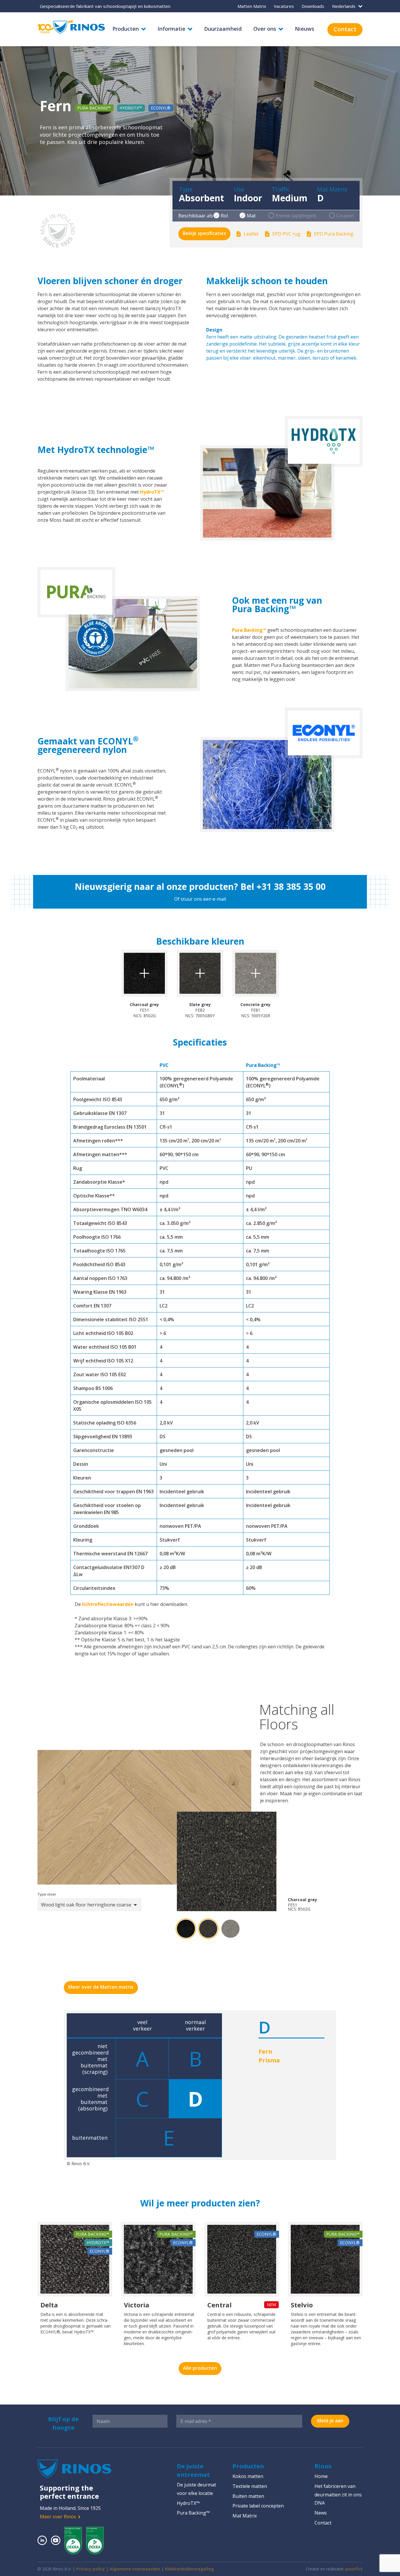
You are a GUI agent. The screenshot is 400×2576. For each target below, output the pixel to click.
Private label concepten (258, 2506)
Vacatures (284, 6)
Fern (265, 2051)
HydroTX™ (152, 492)
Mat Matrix (245, 2516)
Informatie (171, 29)
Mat (251, 216)
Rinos (323, 2466)
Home (321, 2476)
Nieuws (305, 29)
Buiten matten (248, 2496)
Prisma (269, 2060)
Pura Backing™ (249, 630)
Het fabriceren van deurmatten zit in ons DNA (338, 2495)
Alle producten (200, 2368)
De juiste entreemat (193, 2470)
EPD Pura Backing (334, 234)
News (321, 2513)
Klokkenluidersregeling (189, 2569)
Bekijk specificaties (204, 233)
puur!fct (354, 2569)
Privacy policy (90, 2569)
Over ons (265, 29)
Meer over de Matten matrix (101, 1987)
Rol (224, 216)
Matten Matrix (252, 6)
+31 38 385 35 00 (291, 887)
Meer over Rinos (58, 2517)
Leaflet (251, 234)
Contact (345, 29)
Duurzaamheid (223, 29)
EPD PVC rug (286, 234)
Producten (126, 29)
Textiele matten (250, 2486)
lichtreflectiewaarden (108, 1604)
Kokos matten (248, 2476)
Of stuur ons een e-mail (200, 899)
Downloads (313, 6)
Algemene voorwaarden (135, 2569)
